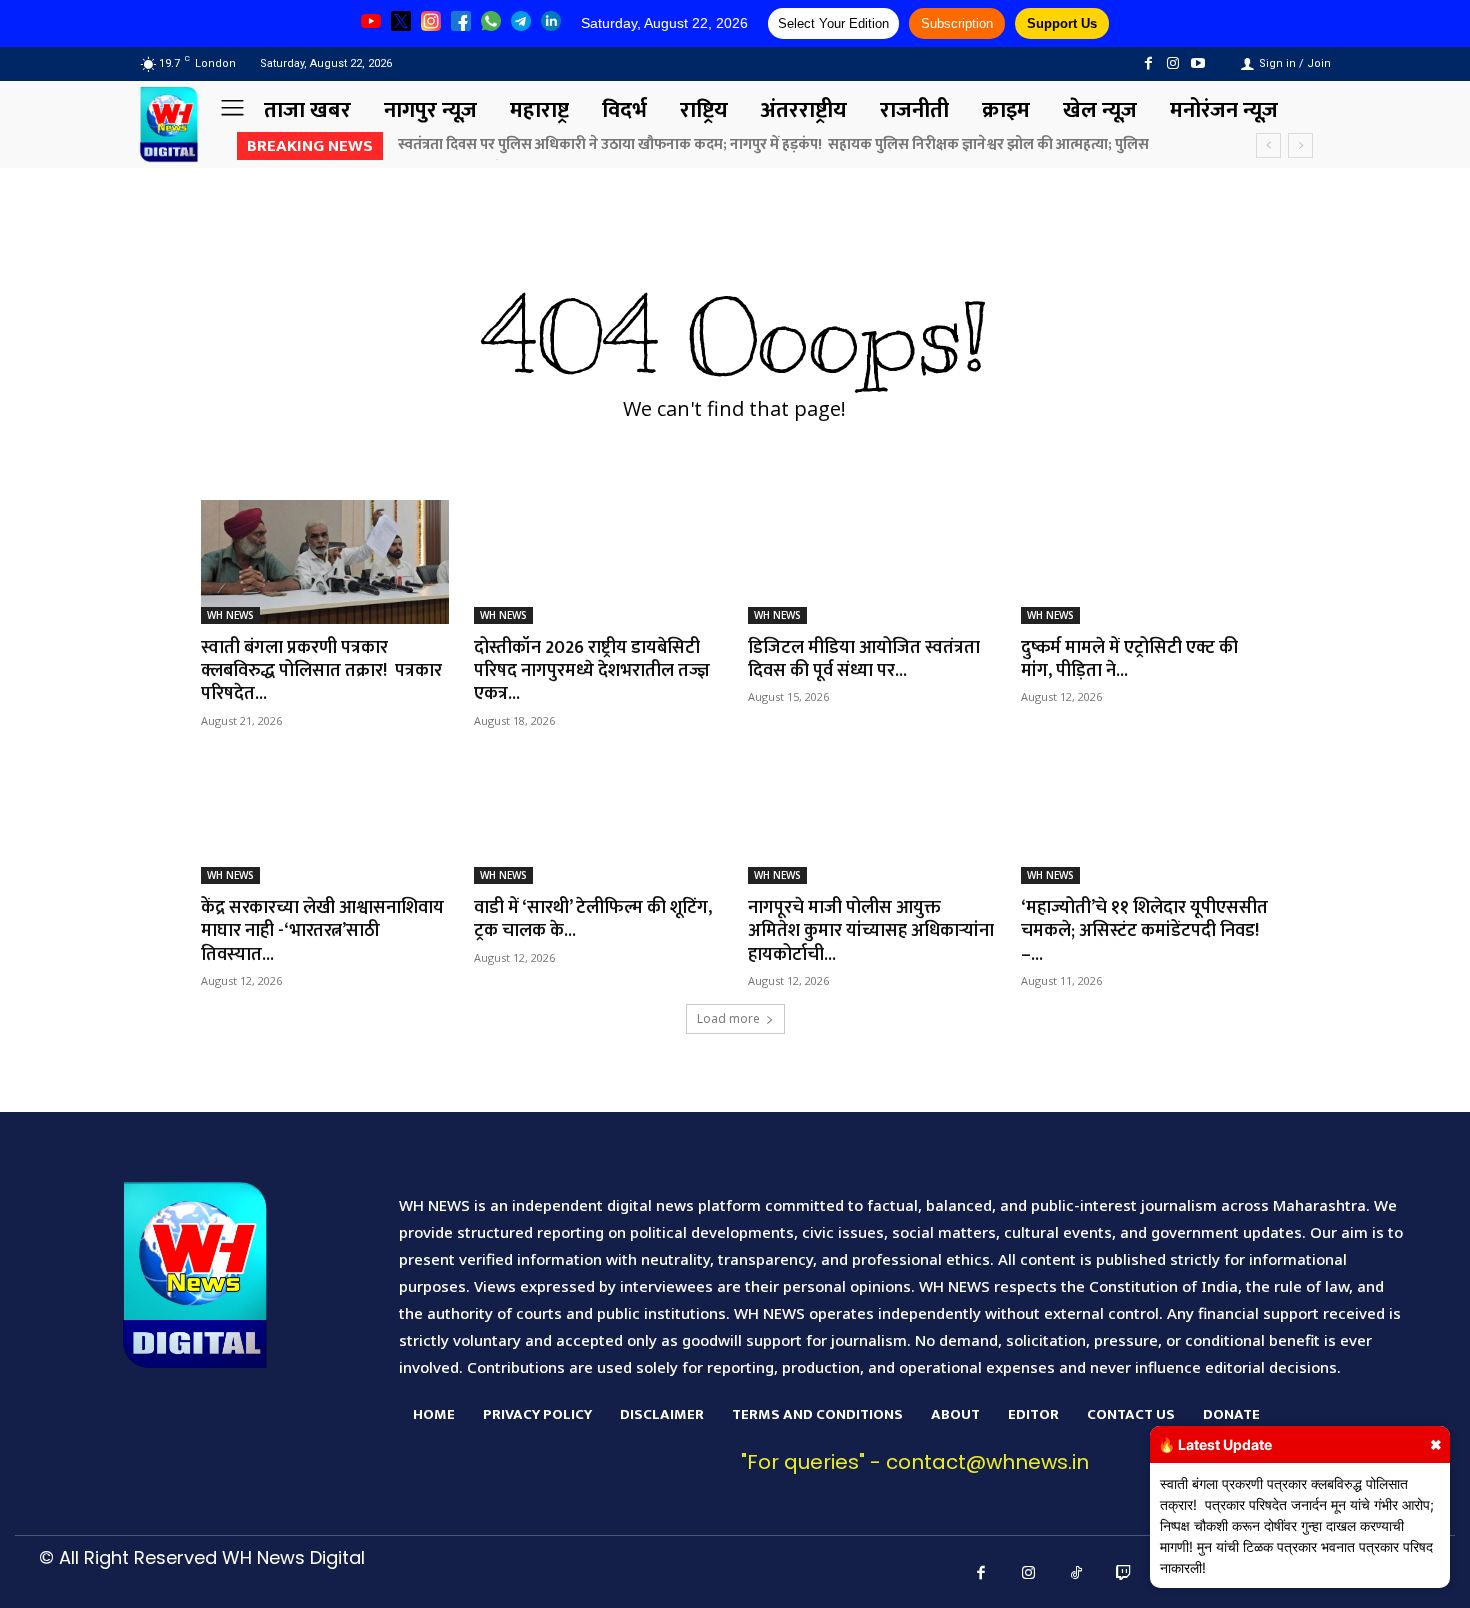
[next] (1300, 145)
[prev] (1268, 145)
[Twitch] (1124, 1574)
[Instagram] (1173, 63)
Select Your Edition (833, 23)
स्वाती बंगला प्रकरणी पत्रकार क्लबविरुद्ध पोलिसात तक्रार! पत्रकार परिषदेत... (321, 671)
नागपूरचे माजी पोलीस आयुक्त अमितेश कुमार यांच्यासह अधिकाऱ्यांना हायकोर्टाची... (871, 931)
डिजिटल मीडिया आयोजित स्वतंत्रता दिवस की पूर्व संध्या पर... (864, 659)
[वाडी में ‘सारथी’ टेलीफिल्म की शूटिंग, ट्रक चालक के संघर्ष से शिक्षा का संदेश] (598, 822)
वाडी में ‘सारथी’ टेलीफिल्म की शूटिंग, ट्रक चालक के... (593, 919)
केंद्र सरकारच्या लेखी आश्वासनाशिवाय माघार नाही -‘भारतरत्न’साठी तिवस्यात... (322, 931)
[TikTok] (1077, 1574)
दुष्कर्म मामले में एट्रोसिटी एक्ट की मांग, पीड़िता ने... (1129, 659)
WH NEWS (230, 615)
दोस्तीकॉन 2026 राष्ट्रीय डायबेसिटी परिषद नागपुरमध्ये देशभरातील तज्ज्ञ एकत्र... (592, 671)
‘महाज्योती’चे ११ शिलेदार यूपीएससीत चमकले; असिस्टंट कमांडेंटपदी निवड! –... (1144, 931)
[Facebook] (1147, 63)
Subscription (957, 23)
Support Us (1062, 23)
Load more (728, 1018)
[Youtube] (1198, 63)
